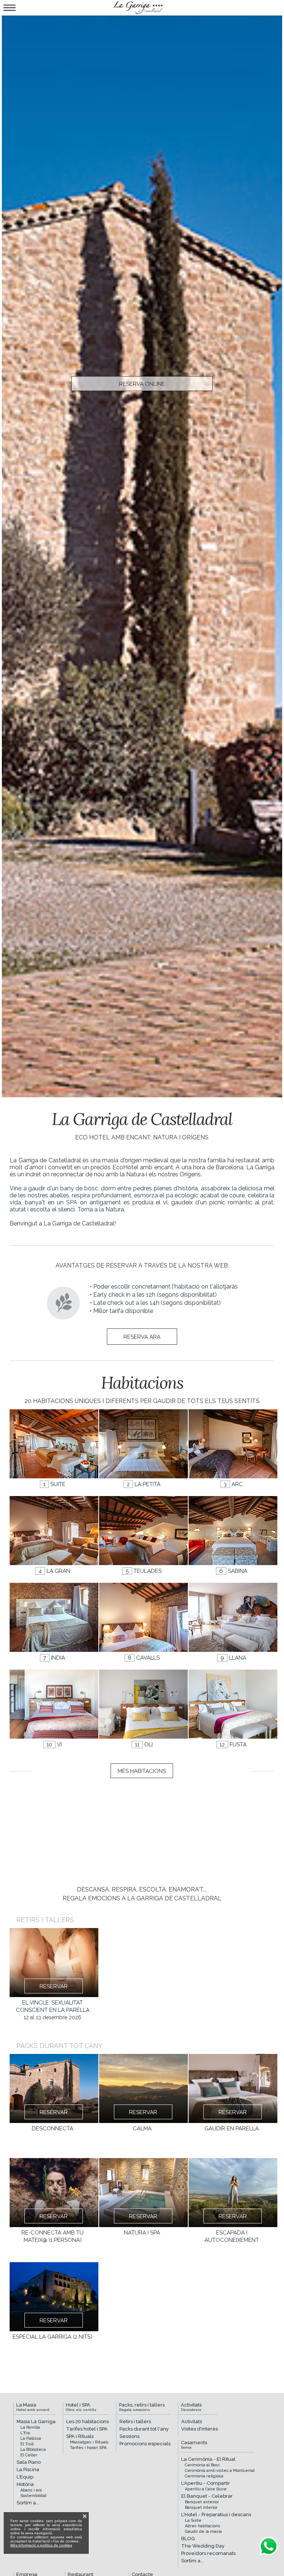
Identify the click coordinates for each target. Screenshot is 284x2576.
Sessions (129, 2436)
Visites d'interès (200, 2429)
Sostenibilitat (33, 2496)
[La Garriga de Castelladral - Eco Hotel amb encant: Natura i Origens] (138, 8)
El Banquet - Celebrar (207, 2496)
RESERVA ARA (142, 1337)
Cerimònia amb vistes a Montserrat (220, 2471)
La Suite (193, 2520)
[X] (85, 2516)
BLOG (188, 2539)
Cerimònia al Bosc (202, 2465)
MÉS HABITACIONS (142, 1771)
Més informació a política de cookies (41, 2545)
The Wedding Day (203, 2546)
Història (25, 2484)
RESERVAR (54, 1986)
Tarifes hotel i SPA (87, 2429)
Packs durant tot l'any (144, 2429)
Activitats (191, 2407)
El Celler (29, 2455)
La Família (30, 2427)
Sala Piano (29, 2462)
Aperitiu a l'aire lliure (206, 2489)
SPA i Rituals (80, 2436)
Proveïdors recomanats (208, 2553)
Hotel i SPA (81, 2407)
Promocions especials (145, 2444)
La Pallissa (31, 2438)
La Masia (33, 2407)
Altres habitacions (203, 2526)
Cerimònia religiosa (204, 2476)
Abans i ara (31, 2490)
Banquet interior (201, 2508)
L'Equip (25, 2477)
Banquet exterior (202, 2502)
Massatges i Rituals (89, 2442)
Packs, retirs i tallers (142, 2407)
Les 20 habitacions (87, 2421)
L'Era (25, 2433)
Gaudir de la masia (203, 2532)
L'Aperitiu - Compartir (206, 2483)
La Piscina (28, 2469)
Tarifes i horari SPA (88, 2448)
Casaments (194, 2445)
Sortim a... (28, 2503)
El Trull (27, 2444)
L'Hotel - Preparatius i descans (216, 2515)
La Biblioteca (33, 2450)
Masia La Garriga (36, 2421)
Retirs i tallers (135, 2421)
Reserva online (142, 384)
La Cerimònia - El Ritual (208, 2459)
